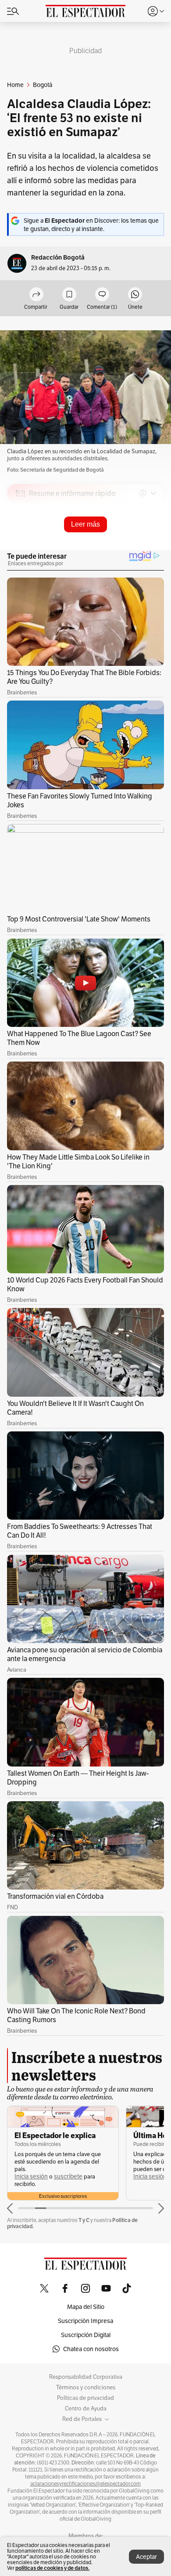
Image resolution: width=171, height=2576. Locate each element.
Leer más (85, 524)
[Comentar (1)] (102, 295)
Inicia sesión (31, 2177)
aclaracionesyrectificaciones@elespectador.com (85, 2484)
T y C (84, 2220)
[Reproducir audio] (20, 544)
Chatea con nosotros (91, 2349)
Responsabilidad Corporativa (86, 2377)
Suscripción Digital (86, 2335)
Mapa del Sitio (86, 2307)
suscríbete (68, 2177)
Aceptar (146, 2557)
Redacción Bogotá (58, 258)
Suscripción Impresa (85, 2321)
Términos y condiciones (86, 2388)
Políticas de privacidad (85, 2398)
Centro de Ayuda (86, 2409)
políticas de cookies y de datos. (52, 2568)
